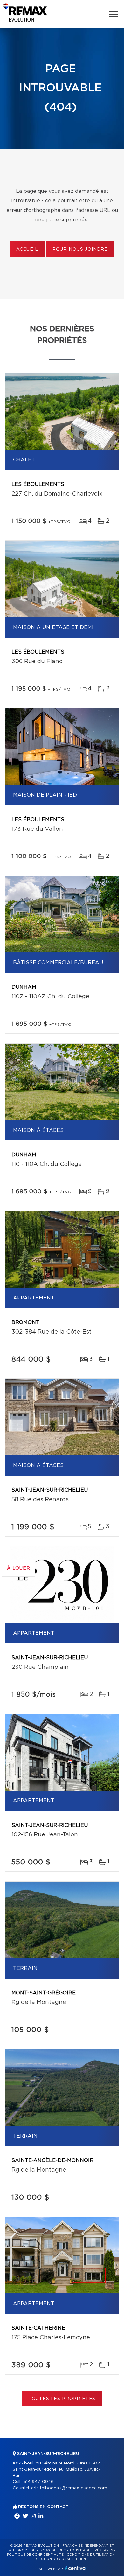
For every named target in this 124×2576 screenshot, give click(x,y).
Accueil (27, 250)
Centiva (75, 2568)
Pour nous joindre (80, 250)
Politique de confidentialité (35, 2555)
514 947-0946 (39, 2482)
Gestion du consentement (62, 2559)
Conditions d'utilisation (91, 2555)
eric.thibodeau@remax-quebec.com (69, 2488)
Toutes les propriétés (62, 2399)
